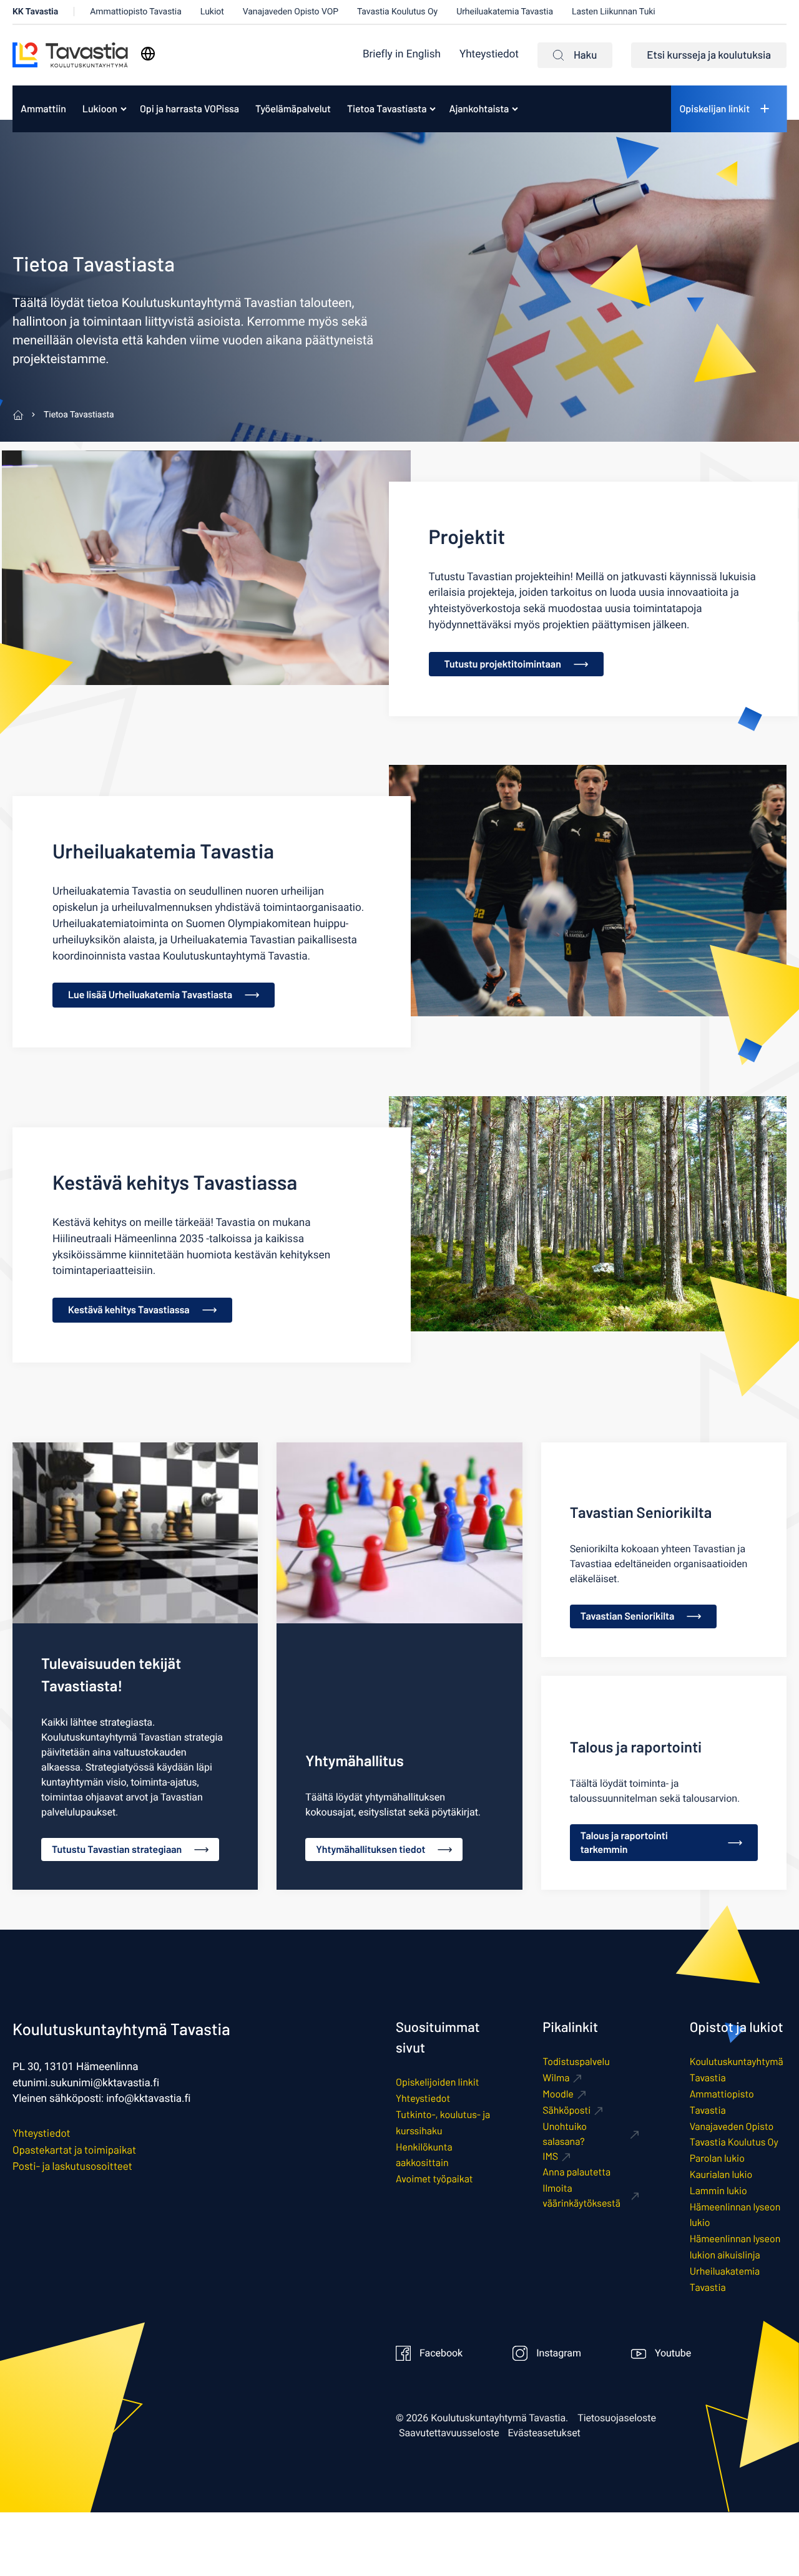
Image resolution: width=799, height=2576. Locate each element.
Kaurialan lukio (721, 2175)
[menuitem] (402, 55)
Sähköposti (566, 2110)
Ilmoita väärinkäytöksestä (581, 2196)
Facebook (441, 2353)
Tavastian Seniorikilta (641, 1512)
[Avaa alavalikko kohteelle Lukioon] (124, 109)
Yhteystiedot (489, 55)
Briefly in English (402, 55)
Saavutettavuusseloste (449, 2433)
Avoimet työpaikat (434, 2179)
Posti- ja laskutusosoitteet (72, 2166)
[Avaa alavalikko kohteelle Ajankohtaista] (515, 109)
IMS (550, 2156)
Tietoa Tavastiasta (387, 109)
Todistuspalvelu (576, 2062)
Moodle (558, 2094)
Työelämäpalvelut (293, 109)
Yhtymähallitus (355, 1760)
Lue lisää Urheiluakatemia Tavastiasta (150, 995)
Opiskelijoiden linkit (437, 2082)
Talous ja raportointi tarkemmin (624, 1843)
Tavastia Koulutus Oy (397, 12)
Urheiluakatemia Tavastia (505, 12)
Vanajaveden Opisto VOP (291, 12)
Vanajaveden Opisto (732, 2126)
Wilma (556, 2078)
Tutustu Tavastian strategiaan (117, 1849)
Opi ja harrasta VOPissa (189, 109)
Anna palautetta (576, 2172)
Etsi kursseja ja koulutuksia (709, 55)
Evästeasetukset (544, 2433)
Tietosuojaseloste (617, 2418)
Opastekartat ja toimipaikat (74, 2150)
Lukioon (100, 109)
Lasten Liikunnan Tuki (614, 12)
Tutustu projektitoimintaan (503, 664)
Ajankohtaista (479, 109)
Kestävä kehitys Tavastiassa (129, 1310)
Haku (585, 55)
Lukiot (212, 12)
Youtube (673, 2353)
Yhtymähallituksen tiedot (370, 1849)
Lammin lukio (718, 2191)
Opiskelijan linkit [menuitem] (714, 109)
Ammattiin (43, 109)
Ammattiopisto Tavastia (136, 12)
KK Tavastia (35, 12)
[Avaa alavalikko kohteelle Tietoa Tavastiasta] (433, 109)
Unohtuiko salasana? (565, 2134)
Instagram (559, 2353)
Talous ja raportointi (636, 1747)
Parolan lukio (717, 2158)
